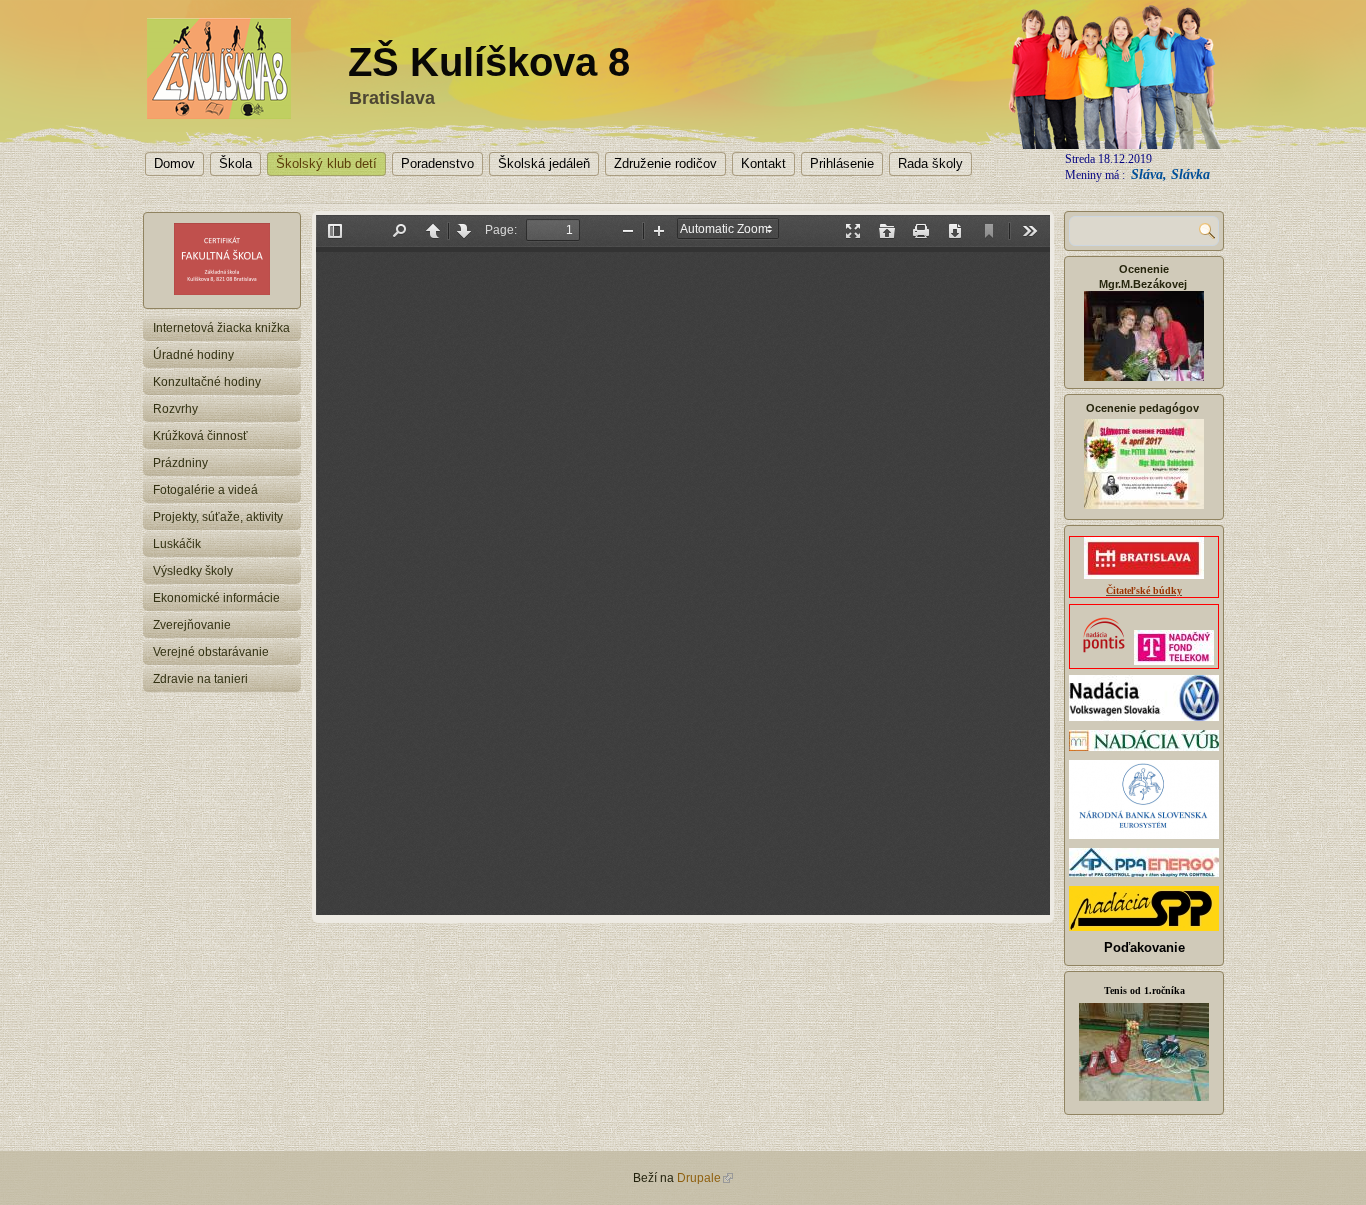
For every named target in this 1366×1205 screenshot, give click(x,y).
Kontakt (763, 163)
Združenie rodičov (665, 163)
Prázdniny (180, 463)
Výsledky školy (193, 571)
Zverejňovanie (192, 625)
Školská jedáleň (544, 163)
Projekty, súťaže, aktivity (218, 517)
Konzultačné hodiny (207, 382)
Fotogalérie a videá (205, 490)
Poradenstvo (437, 163)
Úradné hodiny (193, 355)
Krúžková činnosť (200, 436)
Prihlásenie (842, 163)
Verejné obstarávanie (211, 652)
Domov (174, 163)
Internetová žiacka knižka (221, 328)
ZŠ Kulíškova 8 (489, 62)
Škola (235, 163)
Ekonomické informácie (216, 598)
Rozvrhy (175, 409)
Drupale (699, 1178)
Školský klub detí (326, 163)
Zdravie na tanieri (200, 679)
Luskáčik (177, 544)
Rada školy (930, 163)
